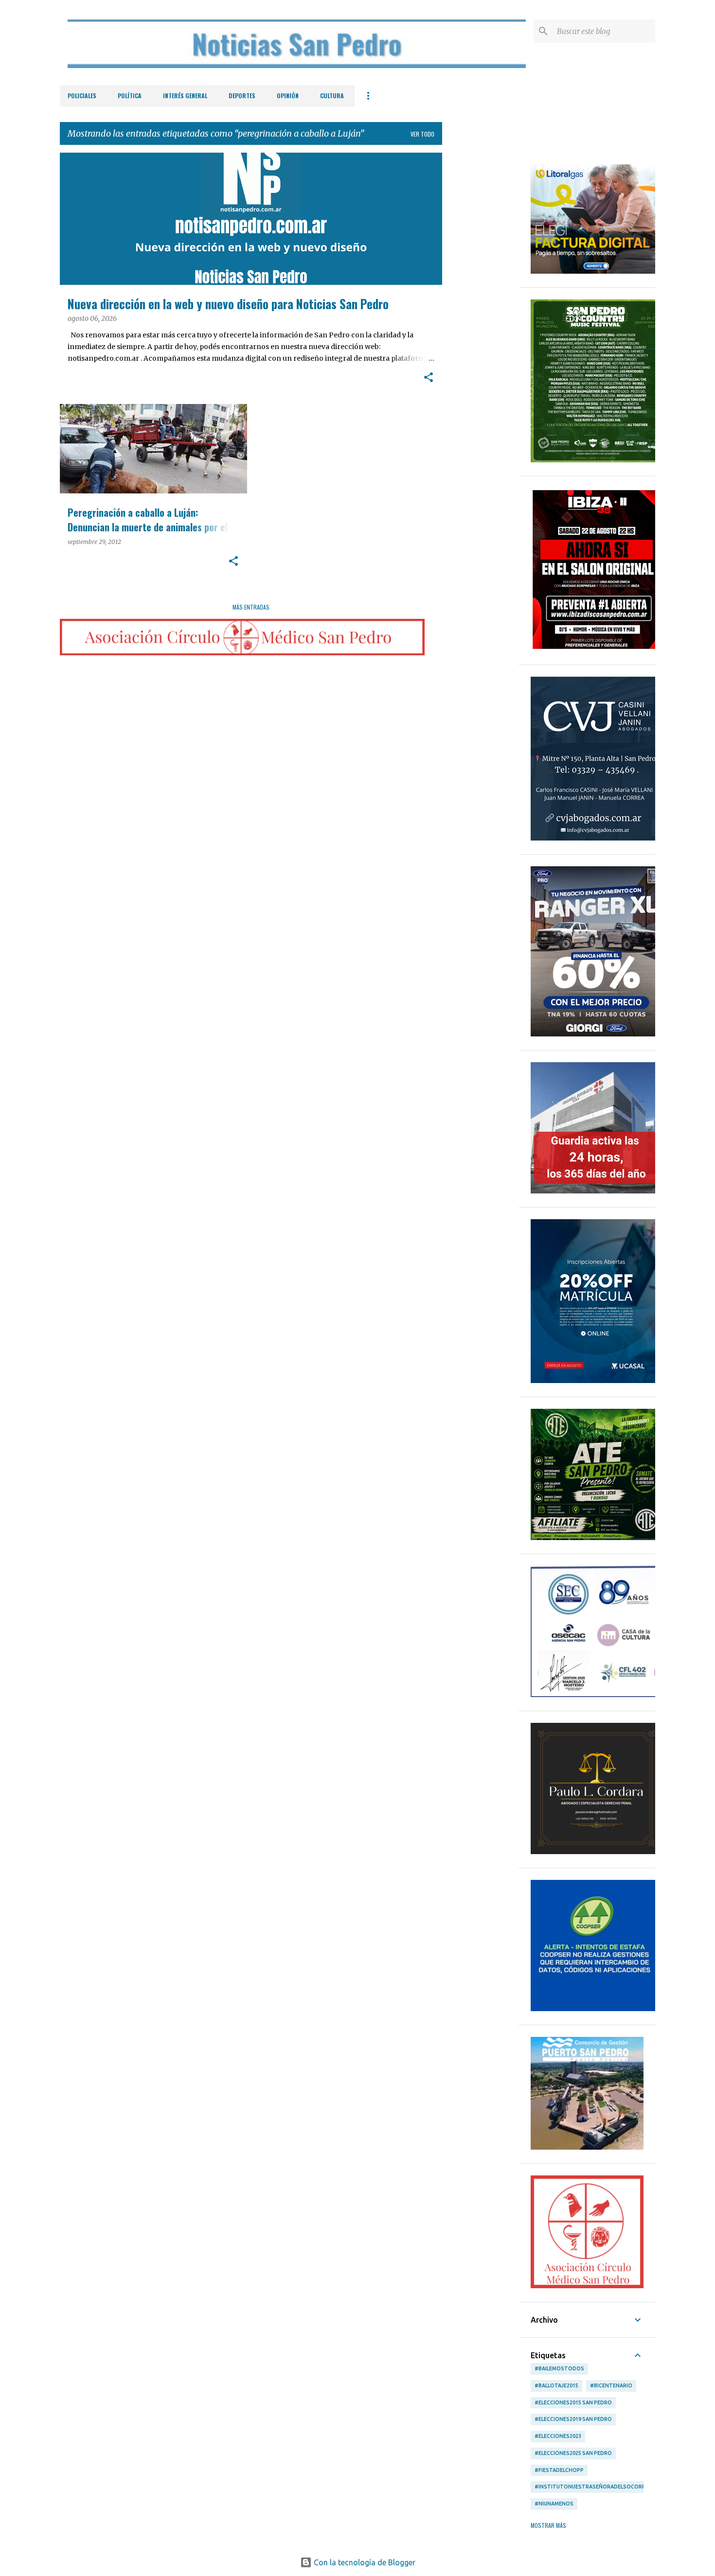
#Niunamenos (554, 2504)
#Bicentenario (611, 2385)
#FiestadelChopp (559, 2470)
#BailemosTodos (559, 2368)
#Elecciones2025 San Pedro (573, 2453)
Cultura (332, 96)
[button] (429, 378)
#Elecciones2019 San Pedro (573, 2419)
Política (130, 96)
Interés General (185, 96)
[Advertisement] (481, 298)
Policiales (82, 96)
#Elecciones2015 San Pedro (573, 2402)
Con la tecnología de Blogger (364, 2562)
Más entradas (251, 607)
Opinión (288, 96)
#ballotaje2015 (556, 2385)
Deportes (242, 96)
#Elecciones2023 (558, 2436)
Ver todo (422, 134)
